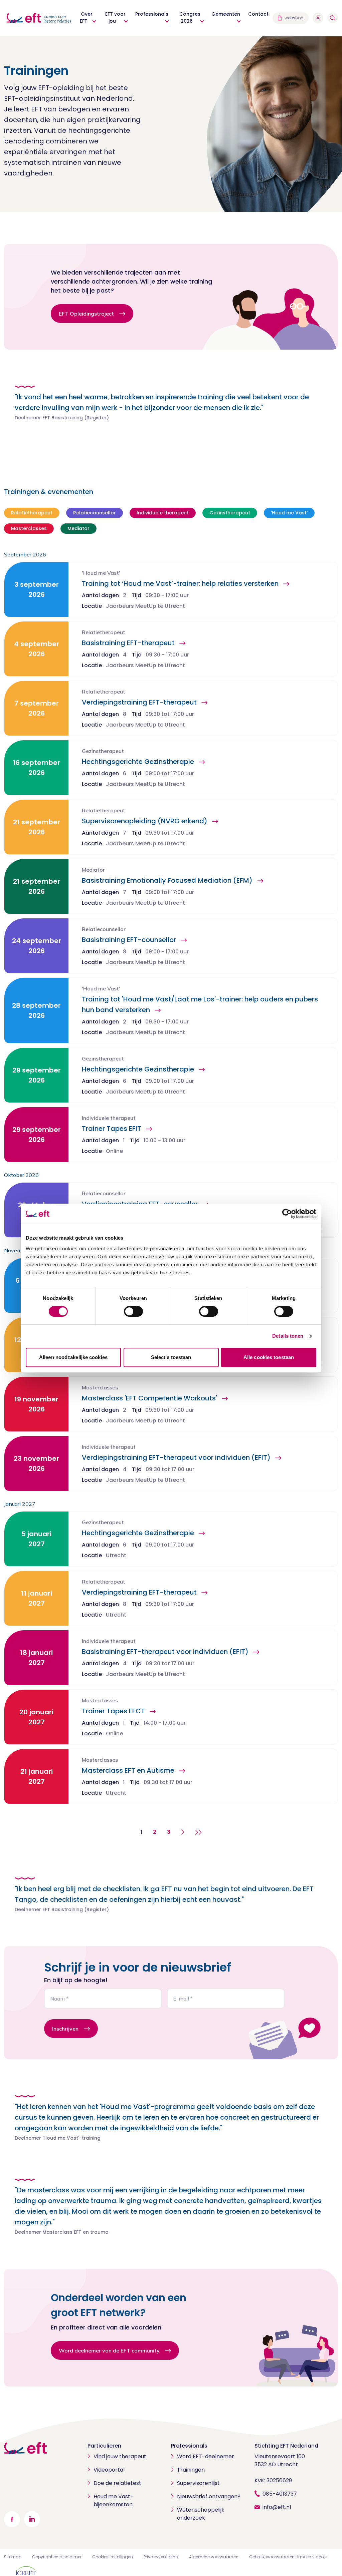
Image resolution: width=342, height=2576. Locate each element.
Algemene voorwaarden (214, 2557)
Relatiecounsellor (95, 513)
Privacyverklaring (161, 2557)
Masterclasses (29, 528)
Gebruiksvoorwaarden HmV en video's (288, 2557)
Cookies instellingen (113, 2557)
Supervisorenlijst (198, 2483)
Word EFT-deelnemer (206, 2456)
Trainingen (191, 2470)
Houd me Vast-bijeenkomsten (113, 2500)
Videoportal (109, 2470)
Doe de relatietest (117, 2483)
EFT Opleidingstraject (86, 314)
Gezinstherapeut (230, 513)
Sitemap (13, 2557)
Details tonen (288, 1336)
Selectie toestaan (171, 1357)
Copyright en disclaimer (57, 2557)
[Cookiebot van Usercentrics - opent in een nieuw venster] (287, 1214)
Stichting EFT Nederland (286, 2446)
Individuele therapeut (163, 513)
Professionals (189, 2446)
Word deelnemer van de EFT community (109, 2350)
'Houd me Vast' (289, 513)
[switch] (133, 1311)
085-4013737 (280, 2494)
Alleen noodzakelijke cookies (73, 1357)
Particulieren (104, 2446)
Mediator (78, 528)
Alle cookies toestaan (269, 1357)
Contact (258, 14)
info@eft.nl (277, 2507)
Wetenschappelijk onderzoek (201, 2514)
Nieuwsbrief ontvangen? (209, 2496)
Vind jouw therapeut (120, 2456)
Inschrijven (65, 2029)
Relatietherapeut (32, 513)
